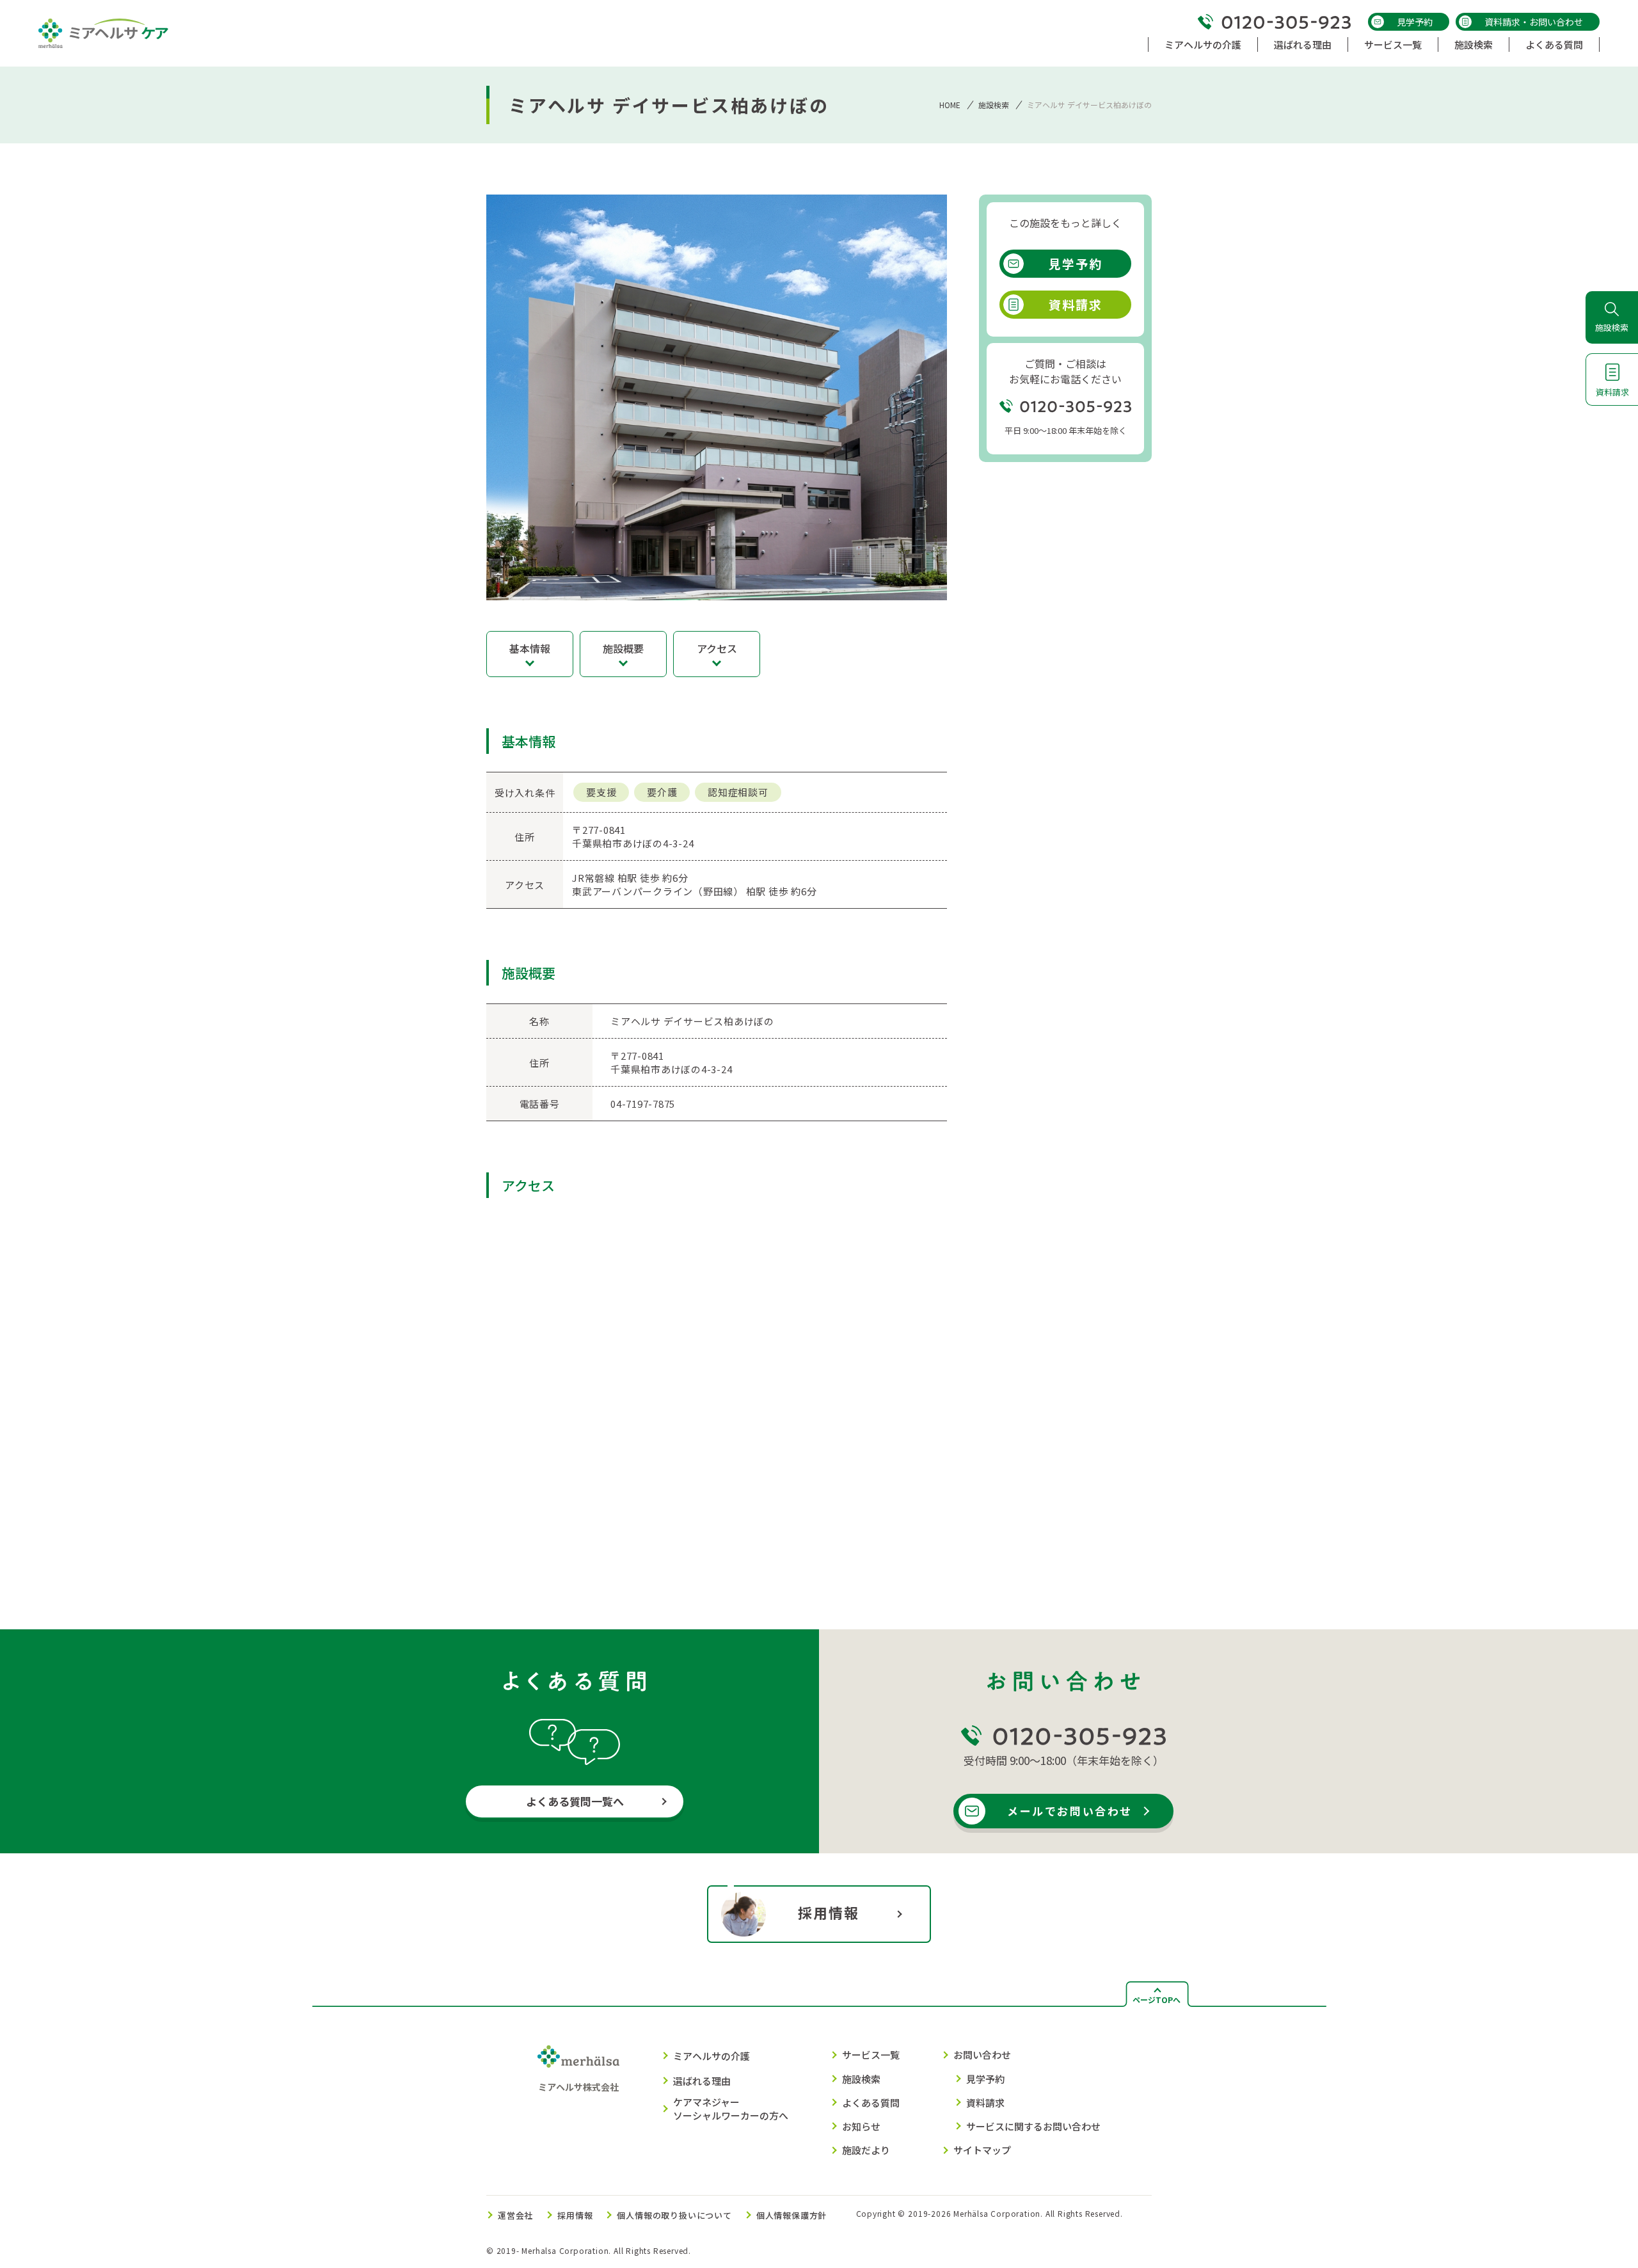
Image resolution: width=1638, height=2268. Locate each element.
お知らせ (861, 2126)
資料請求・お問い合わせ (1534, 22)
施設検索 (994, 105)
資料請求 (1076, 304)
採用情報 (829, 1912)
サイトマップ (982, 2150)
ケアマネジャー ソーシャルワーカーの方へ (731, 2109)
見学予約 (1415, 22)
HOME (950, 105)
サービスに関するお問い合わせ (1033, 2126)
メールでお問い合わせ (1070, 1811)
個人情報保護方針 (791, 2215)
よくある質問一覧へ (575, 1801)
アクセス (717, 648)
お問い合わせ (982, 2055)
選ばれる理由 (702, 2081)
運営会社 (515, 2215)
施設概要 (623, 648)
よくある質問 (871, 2103)
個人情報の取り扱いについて (674, 2215)
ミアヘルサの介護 (712, 2056)
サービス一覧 (871, 2055)
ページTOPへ (1157, 2000)
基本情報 (530, 648)
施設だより (866, 2150)
